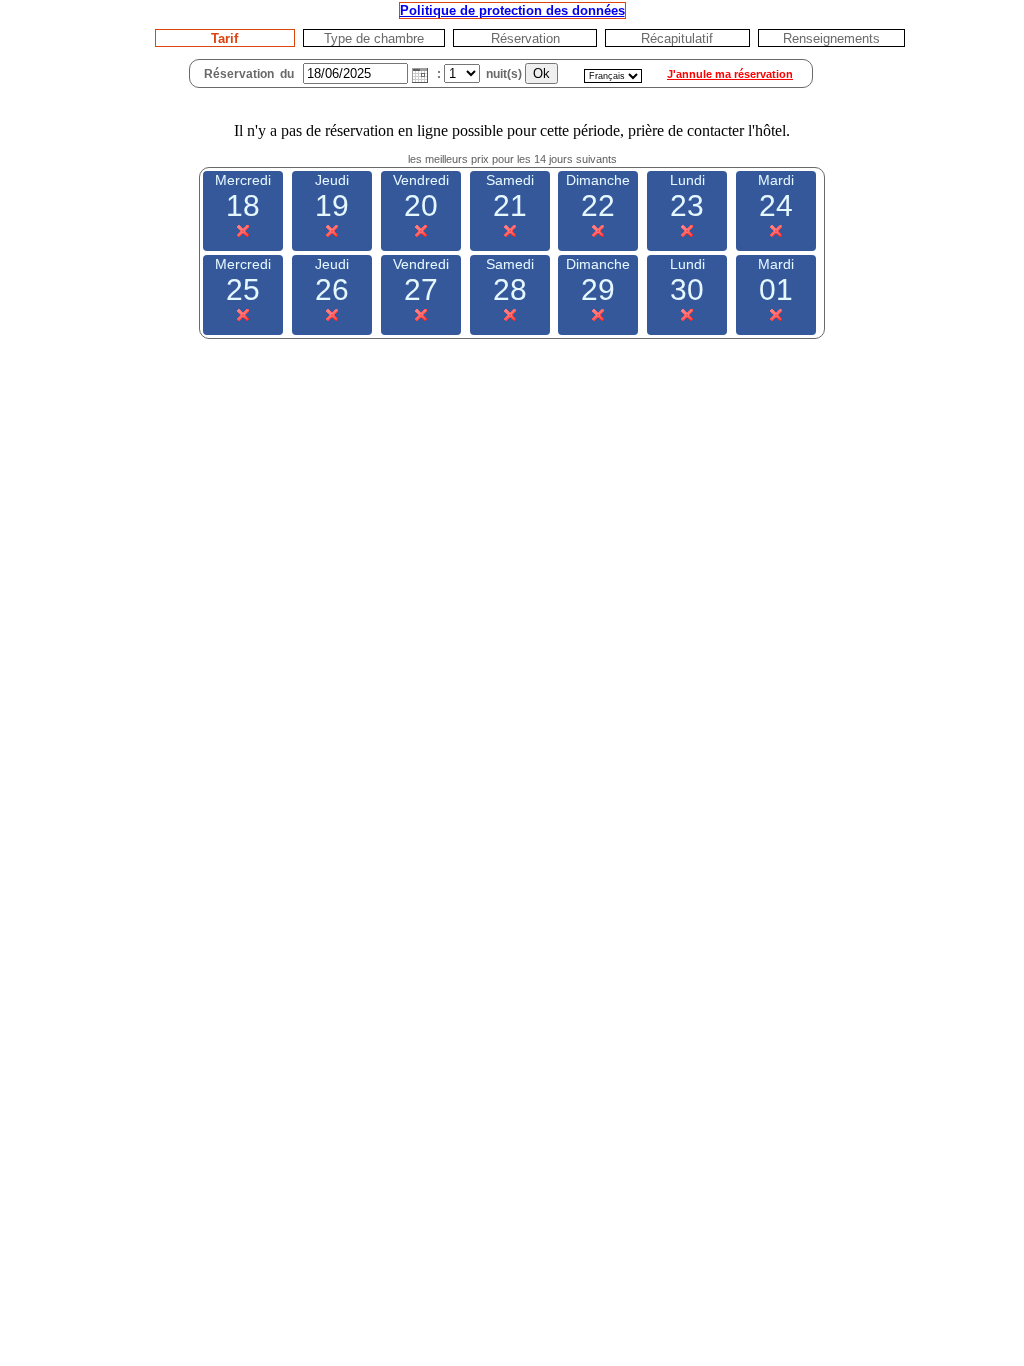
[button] (420, 75)
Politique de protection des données (512, 10)
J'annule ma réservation (730, 74)
